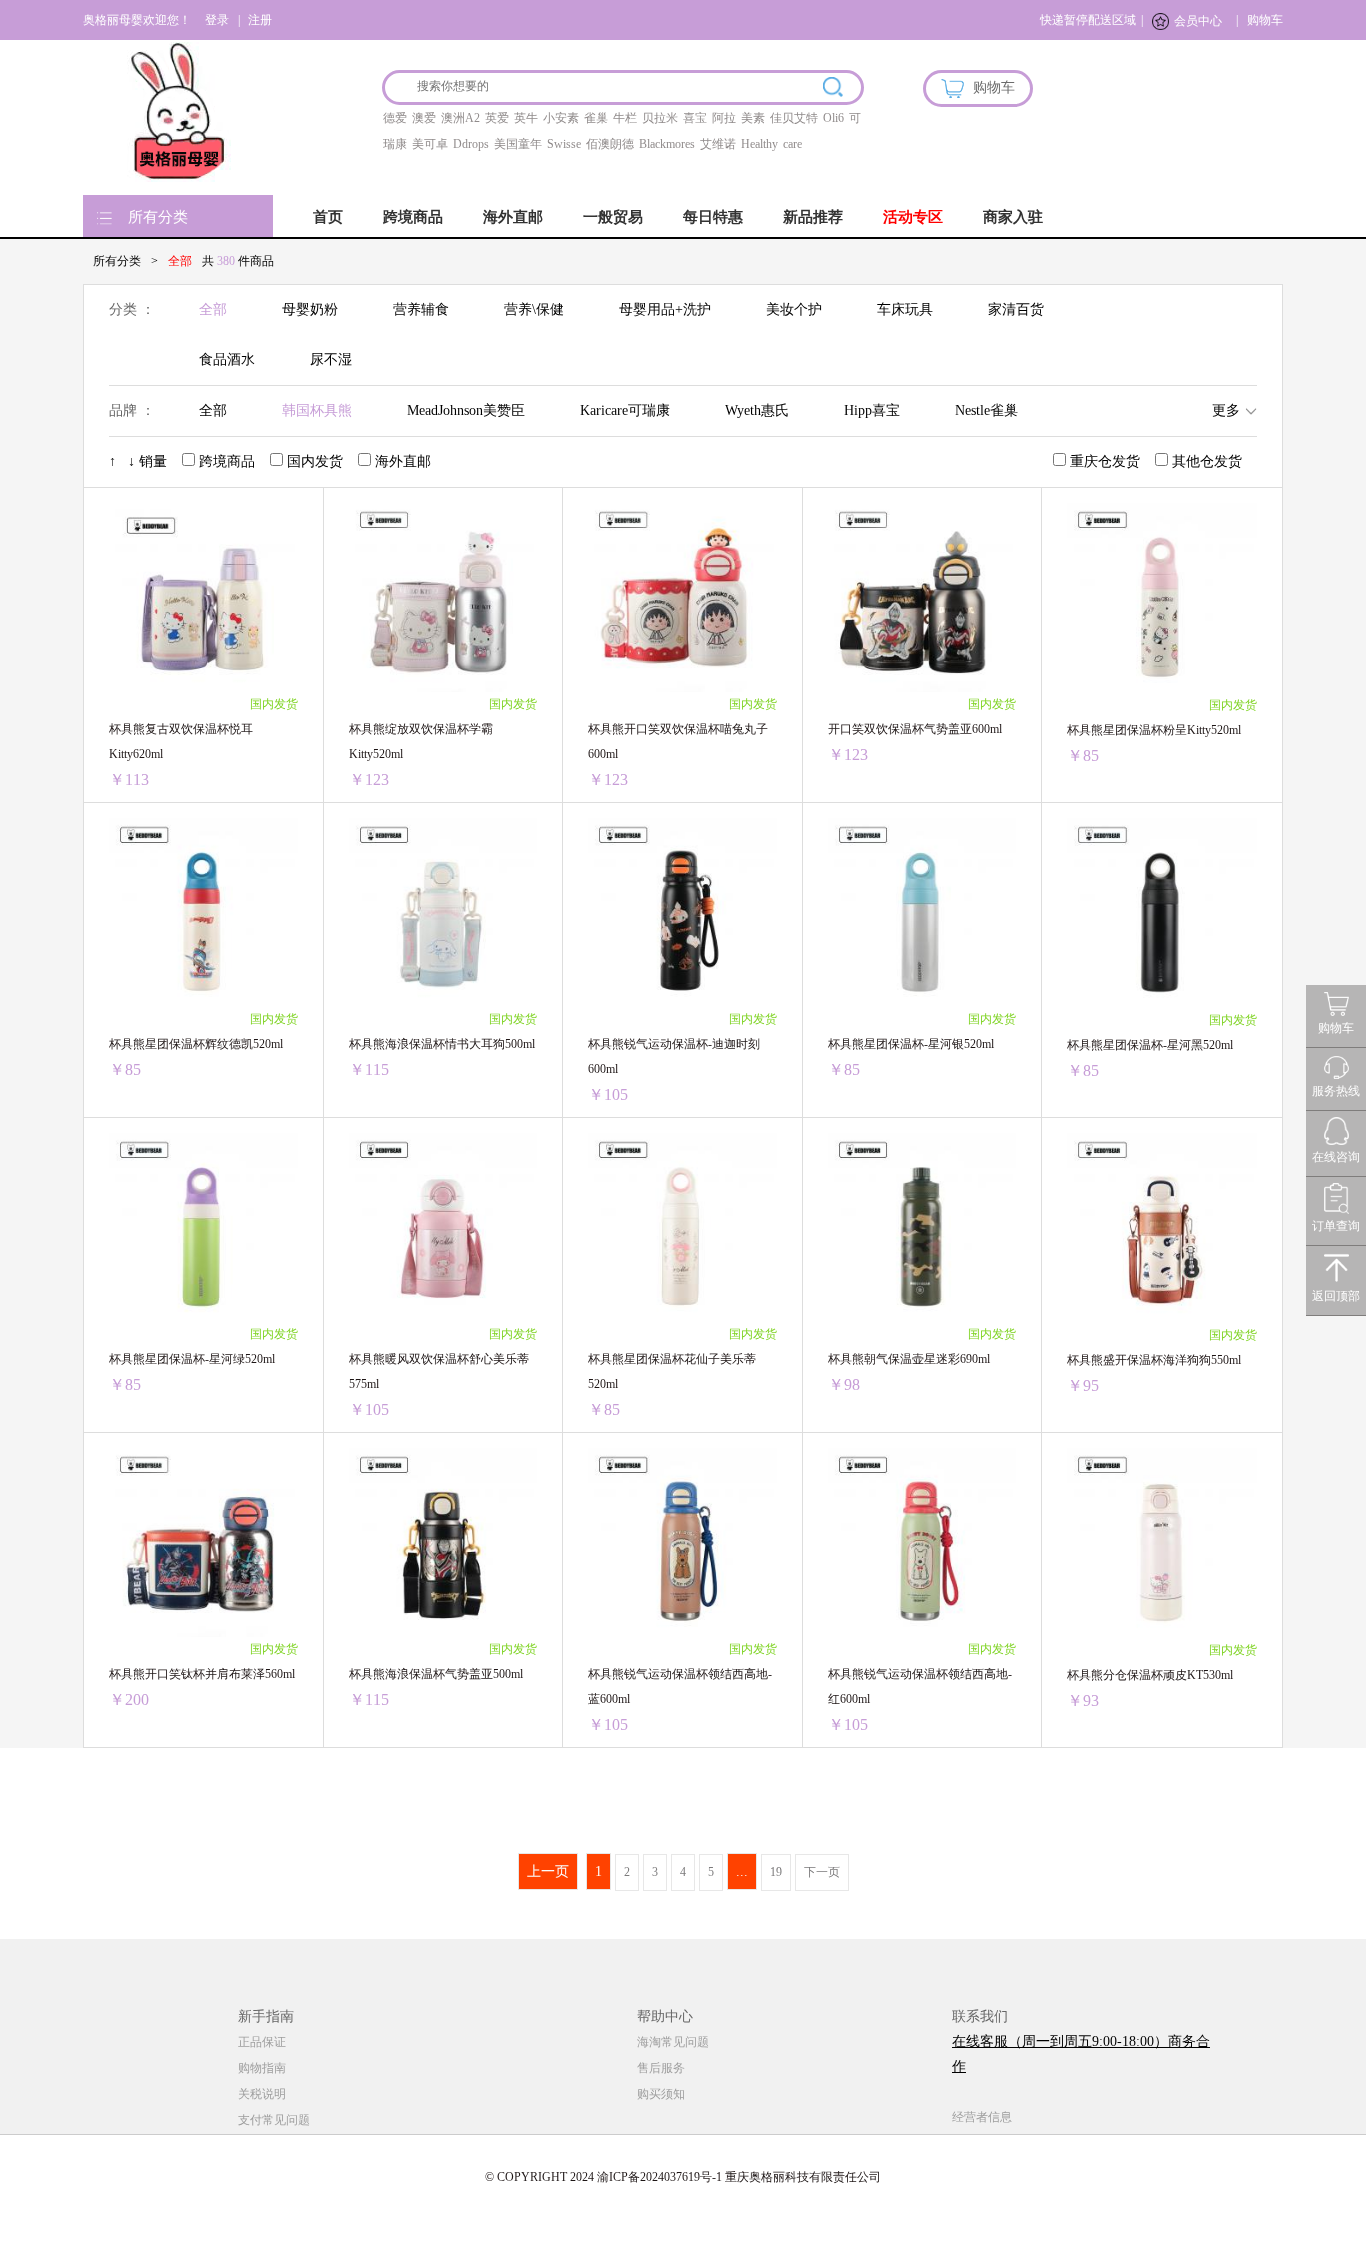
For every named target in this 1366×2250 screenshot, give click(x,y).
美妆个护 (794, 309)
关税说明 (262, 2094)
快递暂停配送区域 (1088, 20)
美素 (753, 118)
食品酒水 (227, 359)
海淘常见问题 (673, 2042)
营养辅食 (421, 309)
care (792, 144)
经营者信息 (982, 2117)
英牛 (526, 118)
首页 (328, 217)
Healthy (759, 144)
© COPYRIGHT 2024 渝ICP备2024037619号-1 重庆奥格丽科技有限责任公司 (683, 2177)
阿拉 (724, 118)
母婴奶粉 (310, 309)
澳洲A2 (460, 118)
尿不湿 (331, 359)
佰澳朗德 (610, 144)
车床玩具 (905, 309)
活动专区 (913, 217)
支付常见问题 (274, 2120)
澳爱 (424, 118)
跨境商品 (413, 217)
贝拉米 (660, 118)
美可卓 (430, 144)
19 (776, 1872)
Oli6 (833, 118)
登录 (217, 20)
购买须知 (661, 2094)
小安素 (561, 118)
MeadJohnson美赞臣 (466, 410)
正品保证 (262, 2042)
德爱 (395, 118)
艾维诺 (718, 144)
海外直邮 (513, 217)
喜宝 (695, 118)
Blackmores (667, 144)
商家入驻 (1013, 217)
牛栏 (625, 118)
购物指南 (262, 2068)
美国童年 (518, 144)
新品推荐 (813, 217)
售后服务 (661, 2068)
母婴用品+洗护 (665, 309)
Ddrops (471, 144)
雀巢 (596, 118)
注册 (260, 20)
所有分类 (158, 217)
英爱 (497, 118)
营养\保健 (534, 309)
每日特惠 (713, 217)
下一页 (822, 1872)
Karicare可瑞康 (625, 410)
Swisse (564, 144)
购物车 (1265, 20)
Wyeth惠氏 (757, 410)
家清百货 (1016, 309)
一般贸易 (613, 217)
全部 (213, 309)
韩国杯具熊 (317, 410)
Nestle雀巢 (986, 410)
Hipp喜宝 (872, 410)
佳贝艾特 (794, 118)
